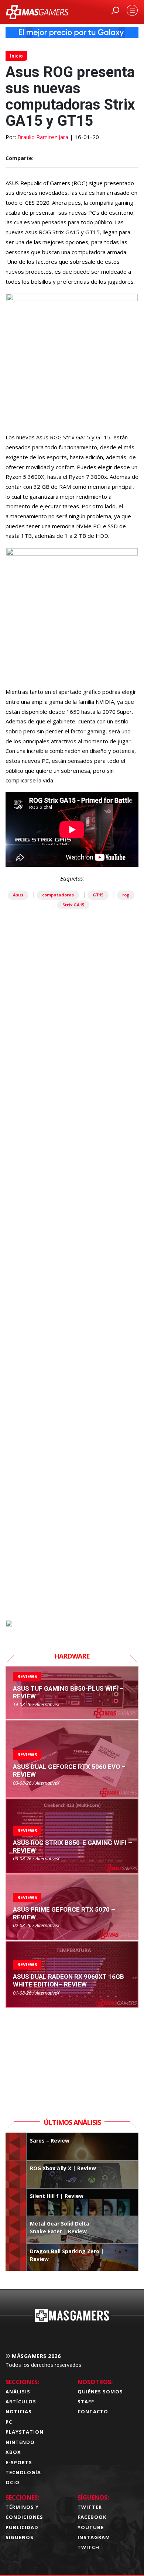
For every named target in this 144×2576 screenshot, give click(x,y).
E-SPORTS (19, 2462)
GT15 (98, 895)
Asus (18, 895)
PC (9, 2422)
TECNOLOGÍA (23, 2472)
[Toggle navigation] (132, 10)
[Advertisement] (72, 1304)
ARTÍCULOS (21, 2402)
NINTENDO (20, 2442)
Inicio (16, 56)
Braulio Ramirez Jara (43, 137)
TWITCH (88, 2547)
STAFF (86, 2402)
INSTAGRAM (94, 2537)
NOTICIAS (19, 2411)
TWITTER (90, 2507)
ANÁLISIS (18, 2392)
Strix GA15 (73, 905)
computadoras (58, 895)
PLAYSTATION (25, 2432)
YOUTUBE (91, 2527)
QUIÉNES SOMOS (100, 2392)
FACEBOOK (92, 2517)
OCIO (13, 2482)
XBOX (13, 2452)
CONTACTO (93, 2411)
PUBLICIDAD (22, 2527)
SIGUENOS (20, 2537)
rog (126, 895)
